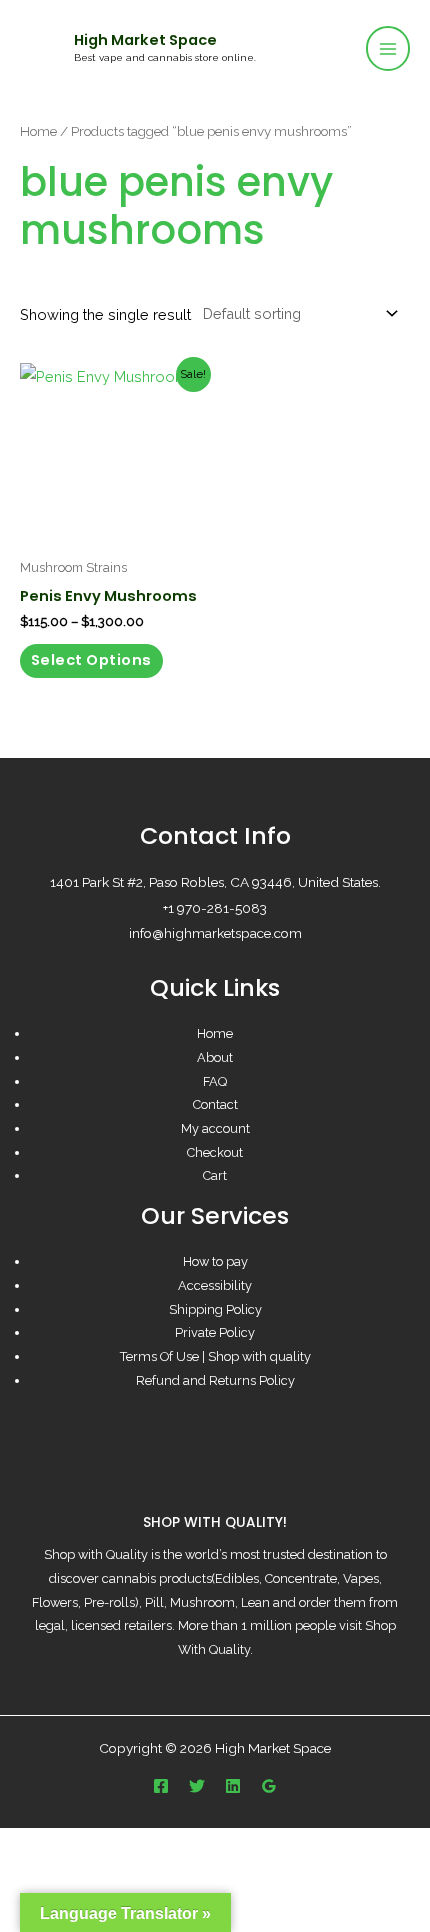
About (215, 1057)
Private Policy (215, 1332)
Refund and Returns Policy (215, 1380)
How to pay (215, 1261)
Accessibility (215, 1285)
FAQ (215, 1081)
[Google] (269, 1786)
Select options (91, 660)
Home (38, 131)
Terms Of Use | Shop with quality (215, 1356)
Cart (215, 1175)
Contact (215, 1104)
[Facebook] (161, 1786)
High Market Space (145, 40)
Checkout (215, 1152)
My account (215, 1128)
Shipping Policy (215, 1309)
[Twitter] (197, 1786)
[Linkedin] (233, 1786)
